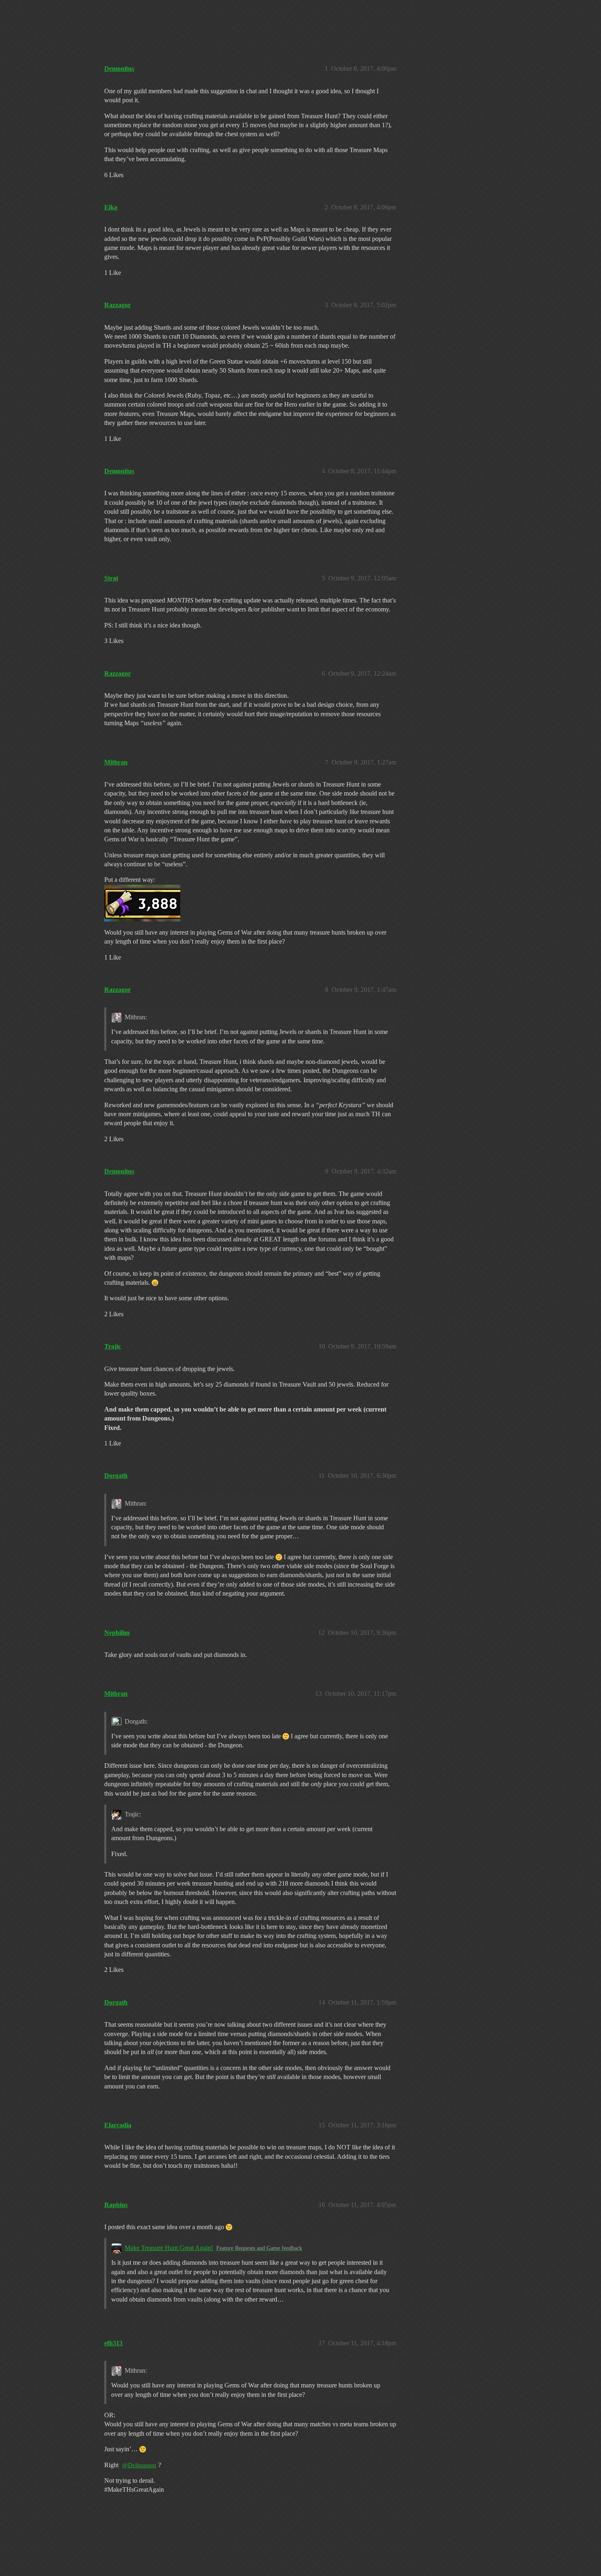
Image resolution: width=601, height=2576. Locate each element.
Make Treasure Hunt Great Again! (169, 2248)
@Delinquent (139, 2465)
